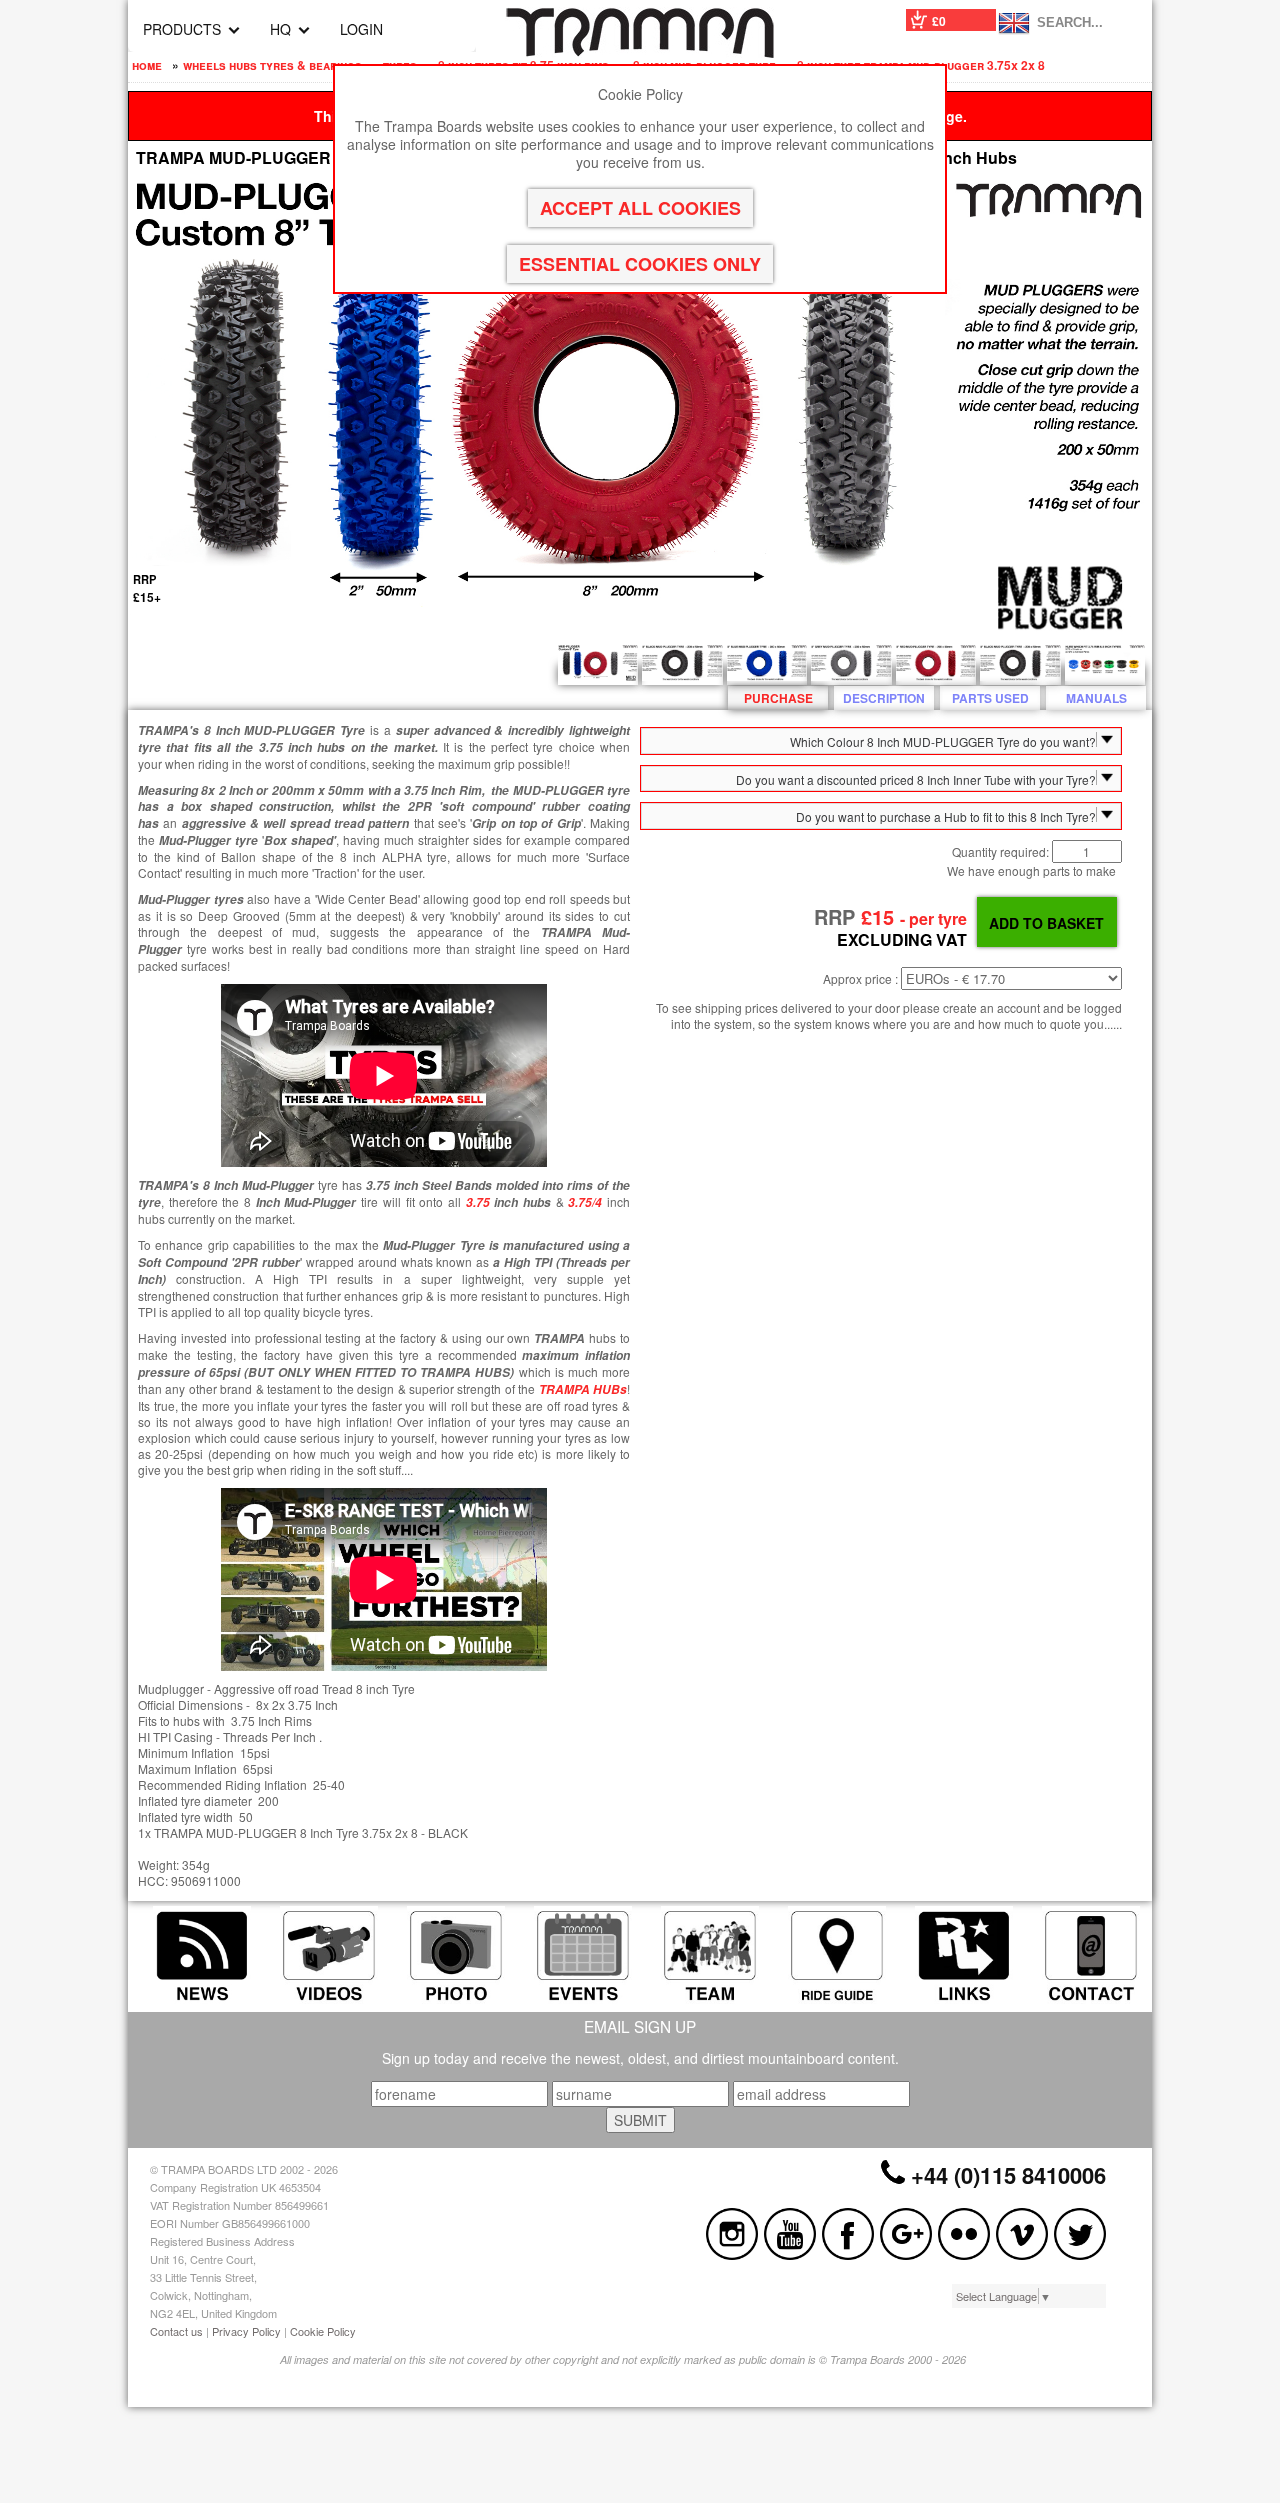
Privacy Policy (246, 2331)
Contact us (176, 2331)
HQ (280, 29)
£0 (939, 21)
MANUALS (1096, 698)
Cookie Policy (323, 2331)
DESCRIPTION (884, 698)
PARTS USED (990, 698)
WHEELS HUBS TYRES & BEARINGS (272, 65)
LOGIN (361, 29)
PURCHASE (778, 698)
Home (147, 65)
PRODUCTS (182, 29)
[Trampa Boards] (640, 52)
